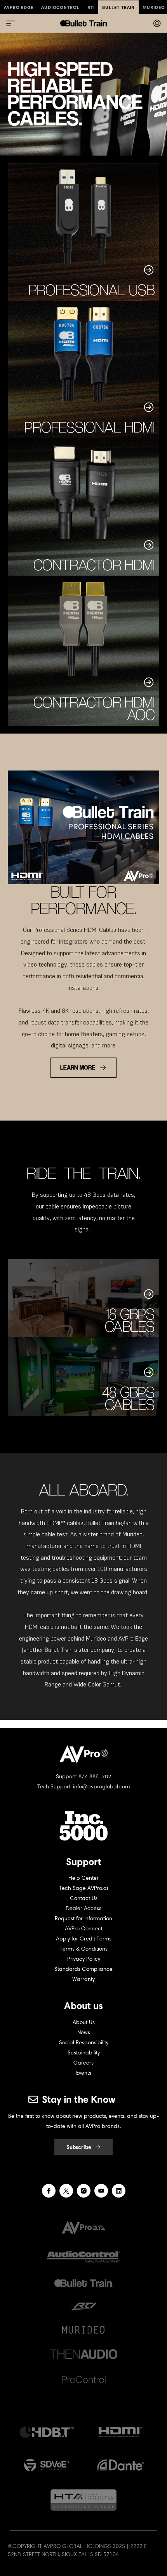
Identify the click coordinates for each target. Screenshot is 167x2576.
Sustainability (84, 2053)
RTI (91, 7)
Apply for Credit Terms (84, 1939)
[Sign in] (157, 23)
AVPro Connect (84, 1929)
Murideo (154, 7)
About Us (84, 2022)
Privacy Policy (84, 1959)
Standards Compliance (83, 1969)
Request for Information (83, 1918)
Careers (83, 2063)
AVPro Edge (19, 7)
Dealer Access (83, 1908)
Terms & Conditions (84, 1949)
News (84, 2032)
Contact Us (84, 1898)
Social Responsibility (84, 2043)
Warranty (83, 1979)
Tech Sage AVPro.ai (83, 1888)
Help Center (83, 1878)
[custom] (49, 2191)
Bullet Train (118, 7)
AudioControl (60, 7)
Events (84, 2073)
